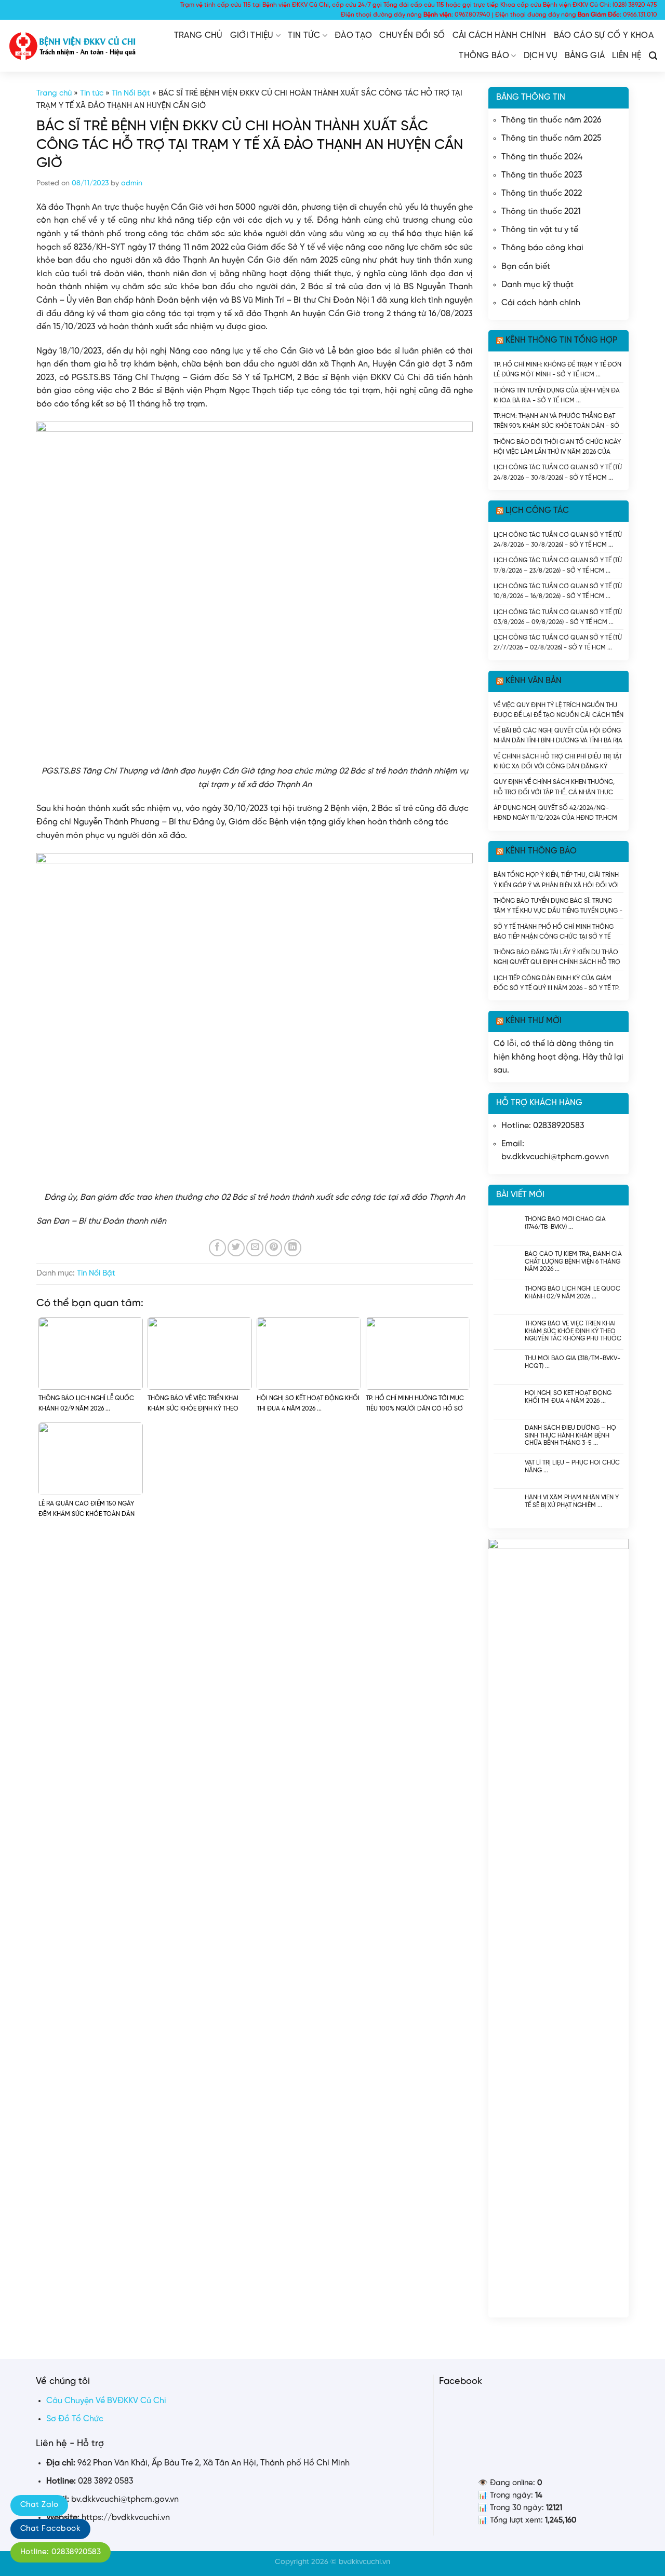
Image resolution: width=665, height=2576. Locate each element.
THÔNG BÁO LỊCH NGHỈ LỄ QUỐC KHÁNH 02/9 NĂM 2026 (573, 1292)
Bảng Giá (585, 56)
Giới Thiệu (252, 36)
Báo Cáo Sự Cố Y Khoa (604, 36)
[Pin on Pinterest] (274, 1248)
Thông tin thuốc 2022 (542, 193)
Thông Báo (484, 56)
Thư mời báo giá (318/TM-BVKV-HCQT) (573, 1362)
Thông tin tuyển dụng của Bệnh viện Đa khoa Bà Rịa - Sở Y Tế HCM (557, 395)
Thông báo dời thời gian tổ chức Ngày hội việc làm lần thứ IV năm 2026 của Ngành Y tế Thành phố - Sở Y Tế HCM (557, 447)
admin (132, 184)
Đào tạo (353, 36)
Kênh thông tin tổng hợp (561, 340)
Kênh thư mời (534, 1021)
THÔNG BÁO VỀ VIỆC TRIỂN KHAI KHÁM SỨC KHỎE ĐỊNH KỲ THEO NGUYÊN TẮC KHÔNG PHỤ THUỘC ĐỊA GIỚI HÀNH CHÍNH (573, 1331)
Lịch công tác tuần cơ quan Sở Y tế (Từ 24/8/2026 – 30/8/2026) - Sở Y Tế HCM (558, 472)
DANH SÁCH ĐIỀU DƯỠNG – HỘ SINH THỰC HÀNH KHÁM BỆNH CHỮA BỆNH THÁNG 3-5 (570, 1435)
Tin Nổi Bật (131, 93)
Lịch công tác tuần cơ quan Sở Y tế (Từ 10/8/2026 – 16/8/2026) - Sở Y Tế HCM (558, 591)
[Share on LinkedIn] (293, 1248)
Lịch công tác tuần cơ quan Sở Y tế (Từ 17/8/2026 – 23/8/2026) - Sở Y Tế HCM (558, 565)
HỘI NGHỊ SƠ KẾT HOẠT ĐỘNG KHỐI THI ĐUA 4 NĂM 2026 (568, 1397)
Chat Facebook (50, 2529)
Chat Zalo (39, 2505)
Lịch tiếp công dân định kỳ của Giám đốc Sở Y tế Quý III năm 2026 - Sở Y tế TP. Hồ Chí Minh (557, 983)
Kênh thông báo (541, 851)
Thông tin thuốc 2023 (542, 175)
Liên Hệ (627, 56)
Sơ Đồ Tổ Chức (75, 2419)
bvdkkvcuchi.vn (364, 2562)
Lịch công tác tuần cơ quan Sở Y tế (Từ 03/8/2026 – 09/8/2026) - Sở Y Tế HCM (558, 617)
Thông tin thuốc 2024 (542, 157)
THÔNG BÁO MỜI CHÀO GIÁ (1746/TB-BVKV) (565, 1223)
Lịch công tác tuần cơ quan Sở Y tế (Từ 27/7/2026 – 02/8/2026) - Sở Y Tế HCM (558, 642)
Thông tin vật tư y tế (540, 230)
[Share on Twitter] (236, 1248)
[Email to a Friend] (255, 1248)
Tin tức (304, 36)
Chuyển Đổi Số (412, 36)
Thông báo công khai (542, 248)
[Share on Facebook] (217, 1248)
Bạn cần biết (526, 267)
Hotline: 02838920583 (61, 2552)
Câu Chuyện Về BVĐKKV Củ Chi (106, 2401)
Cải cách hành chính (500, 36)
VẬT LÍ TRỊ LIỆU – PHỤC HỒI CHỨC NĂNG (572, 1466)
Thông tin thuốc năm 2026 (551, 120)
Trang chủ (198, 36)
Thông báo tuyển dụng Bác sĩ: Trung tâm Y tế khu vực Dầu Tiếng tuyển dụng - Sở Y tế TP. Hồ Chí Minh (558, 906)
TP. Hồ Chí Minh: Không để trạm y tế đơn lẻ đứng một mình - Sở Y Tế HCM (557, 369)
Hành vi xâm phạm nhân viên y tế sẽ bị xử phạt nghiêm (572, 1501)
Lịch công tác (537, 511)
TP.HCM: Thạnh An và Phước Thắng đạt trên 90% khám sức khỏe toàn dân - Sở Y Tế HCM (556, 421)
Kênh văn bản (534, 681)
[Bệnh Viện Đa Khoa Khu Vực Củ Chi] (73, 46)
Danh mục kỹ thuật (537, 285)
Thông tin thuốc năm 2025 (551, 138)
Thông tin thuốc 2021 (541, 212)
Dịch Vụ (541, 56)
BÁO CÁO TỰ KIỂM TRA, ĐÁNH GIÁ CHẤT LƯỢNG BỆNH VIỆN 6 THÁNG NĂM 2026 (573, 1261)
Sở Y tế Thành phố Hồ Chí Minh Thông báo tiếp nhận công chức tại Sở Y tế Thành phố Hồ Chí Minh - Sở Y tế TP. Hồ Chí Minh (555, 932)
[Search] (653, 56)
